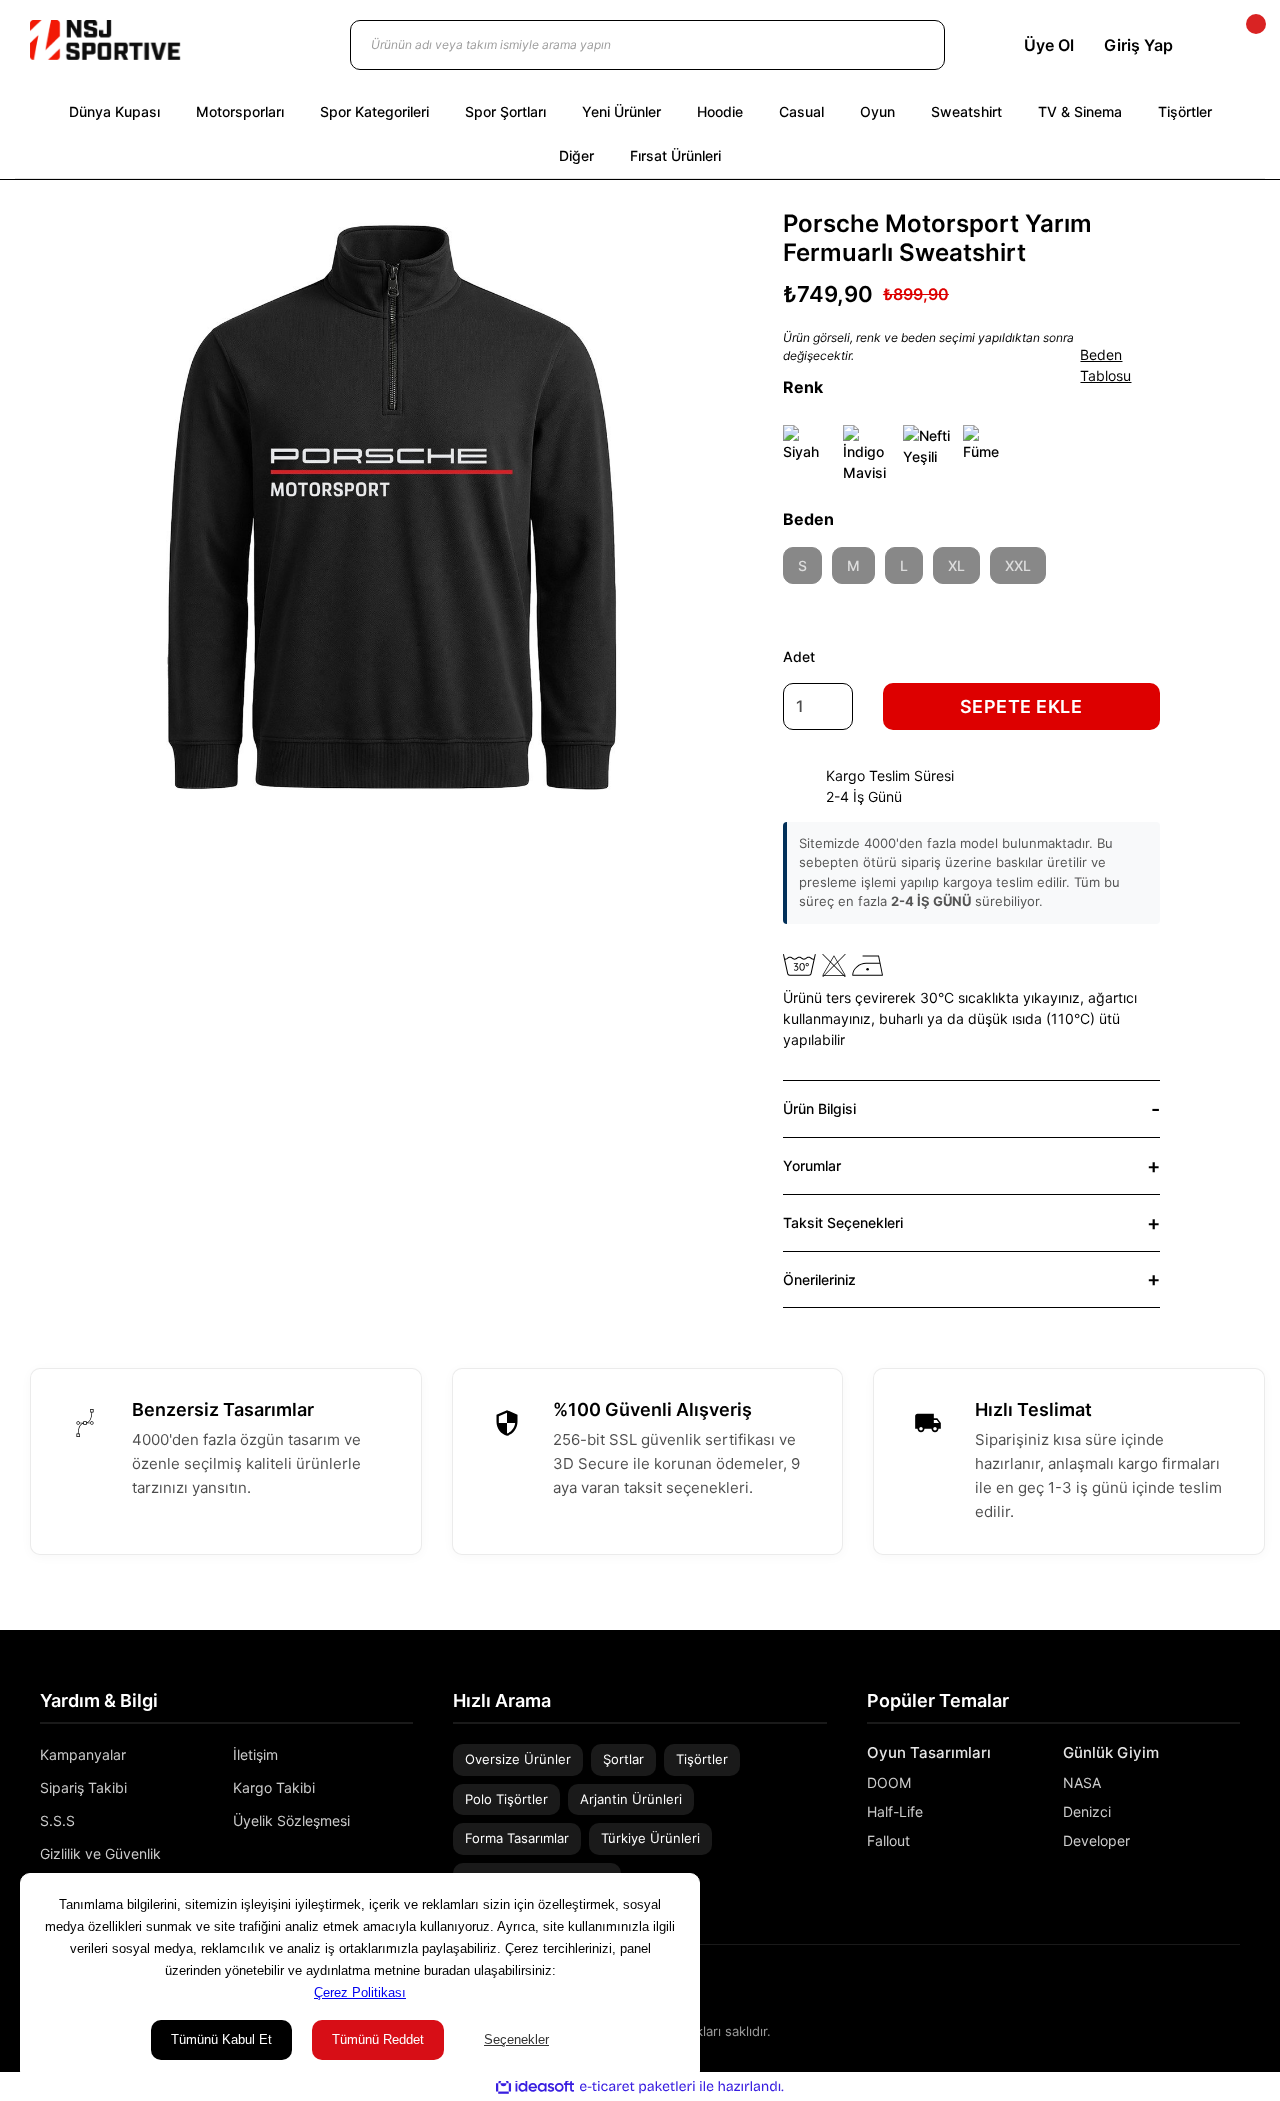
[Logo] (105, 40)
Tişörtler (702, 1759)
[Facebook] (1233, 1988)
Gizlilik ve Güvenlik (100, 1853)
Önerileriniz (819, 1279)
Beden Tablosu (1105, 365)
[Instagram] (1204, 1988)
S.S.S (57, 1820)
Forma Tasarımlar (517, 1838)
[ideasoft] (535, 2086)
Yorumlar (812, 1165)
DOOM (889, 1782)
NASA (1082, 1782)
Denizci (1087, 1811)
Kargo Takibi (274, 1787)
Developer (1096, 1840)
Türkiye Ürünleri (650, 1838)
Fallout (888, 1840)
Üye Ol (1049, 45)
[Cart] (1239, 45)
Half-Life (895, 1811)
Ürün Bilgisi (819, 1108)
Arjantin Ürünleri (631, 1799)
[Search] (910, 45)
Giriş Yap (1138, 45)
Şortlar (623, 1759)
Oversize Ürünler (518, 1759)
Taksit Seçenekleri (843, 1222)
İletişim (255, 1754)
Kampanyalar (83, 1754)
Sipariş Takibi (83, 1787)
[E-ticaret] (637, 2086)
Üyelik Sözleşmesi (291, 1820)
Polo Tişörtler (506, 1799)
